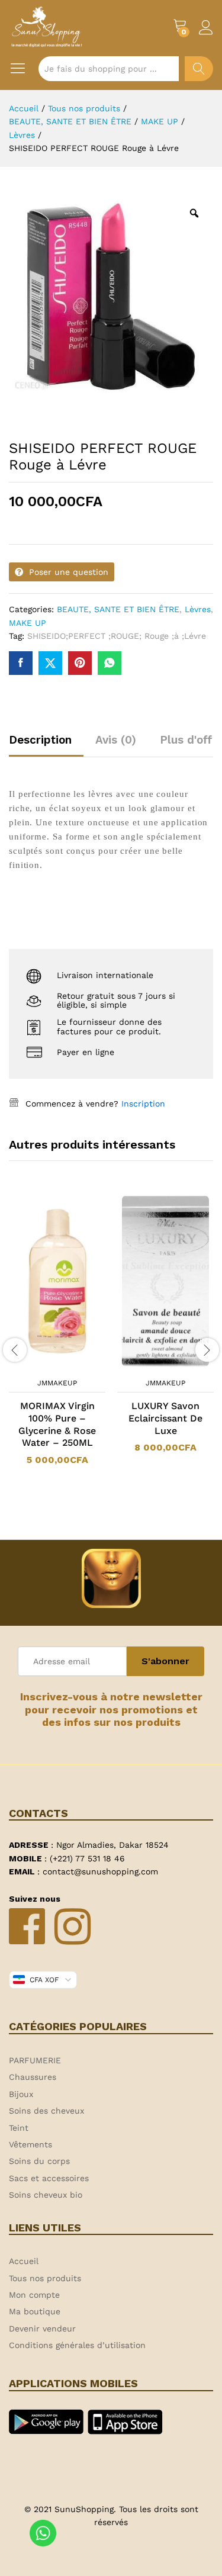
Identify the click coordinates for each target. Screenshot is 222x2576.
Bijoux (21, 2094)
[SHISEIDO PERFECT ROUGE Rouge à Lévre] (21, 663)
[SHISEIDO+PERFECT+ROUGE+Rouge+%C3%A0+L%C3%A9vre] (50, 663)
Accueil (24, 2261)
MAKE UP (28, 623)
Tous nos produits (45, 2278)
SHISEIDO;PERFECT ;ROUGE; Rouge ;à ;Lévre (117, 636)
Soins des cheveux (46, 2111)
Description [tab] (40, 740)
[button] (42, 1365)
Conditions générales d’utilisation (77, 2345)
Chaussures (33, 2077)
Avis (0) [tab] (116, 740)
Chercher (199, 69)
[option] (57, 1337)
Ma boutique (35, 2311)
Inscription (143, 1104)
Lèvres (198, 609)
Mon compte (34, 2295)
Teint (19, 2128)
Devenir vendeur (42, 2329)
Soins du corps (39, 2161)
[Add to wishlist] (69, 1365)
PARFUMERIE (35, 2060)
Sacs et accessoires (49, 2178)
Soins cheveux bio (46, 2195)
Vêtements (30, 2144)
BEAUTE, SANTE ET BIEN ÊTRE (118, 609)
